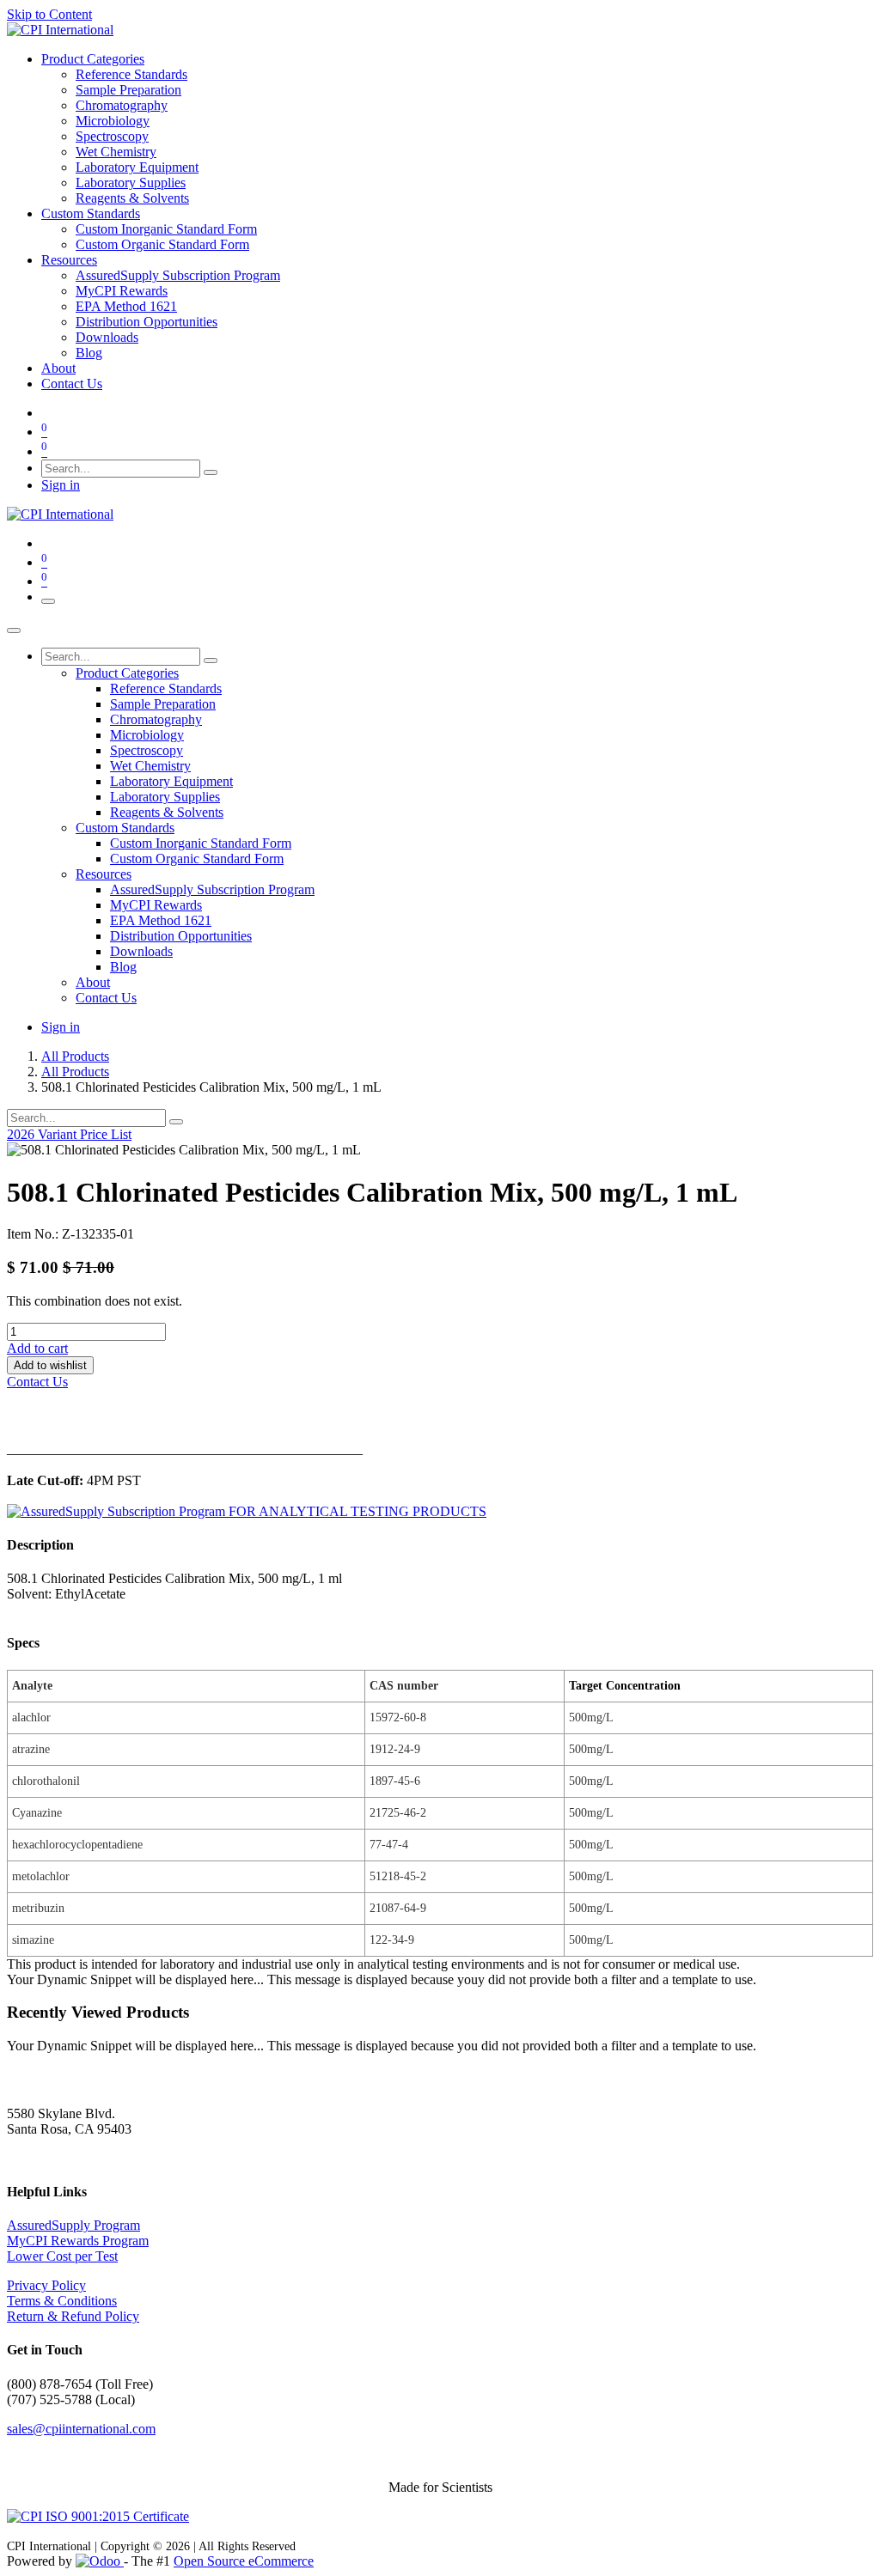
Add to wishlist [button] (50, 1365)
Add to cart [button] (37, 1348)
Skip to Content (49, 14)
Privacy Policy (46, 2285)
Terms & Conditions (62, 2301)
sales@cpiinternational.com (81, 2429)
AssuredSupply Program (73, 2225)
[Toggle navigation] (48, 601)
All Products (75, 1056)
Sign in (61, 485)
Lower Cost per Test (62, 2256)
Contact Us (37, 1382)
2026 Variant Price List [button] (69, 1134)
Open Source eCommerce (244, 2561)
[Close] (14, 630)
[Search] (211, 472)
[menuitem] (93, 59)
